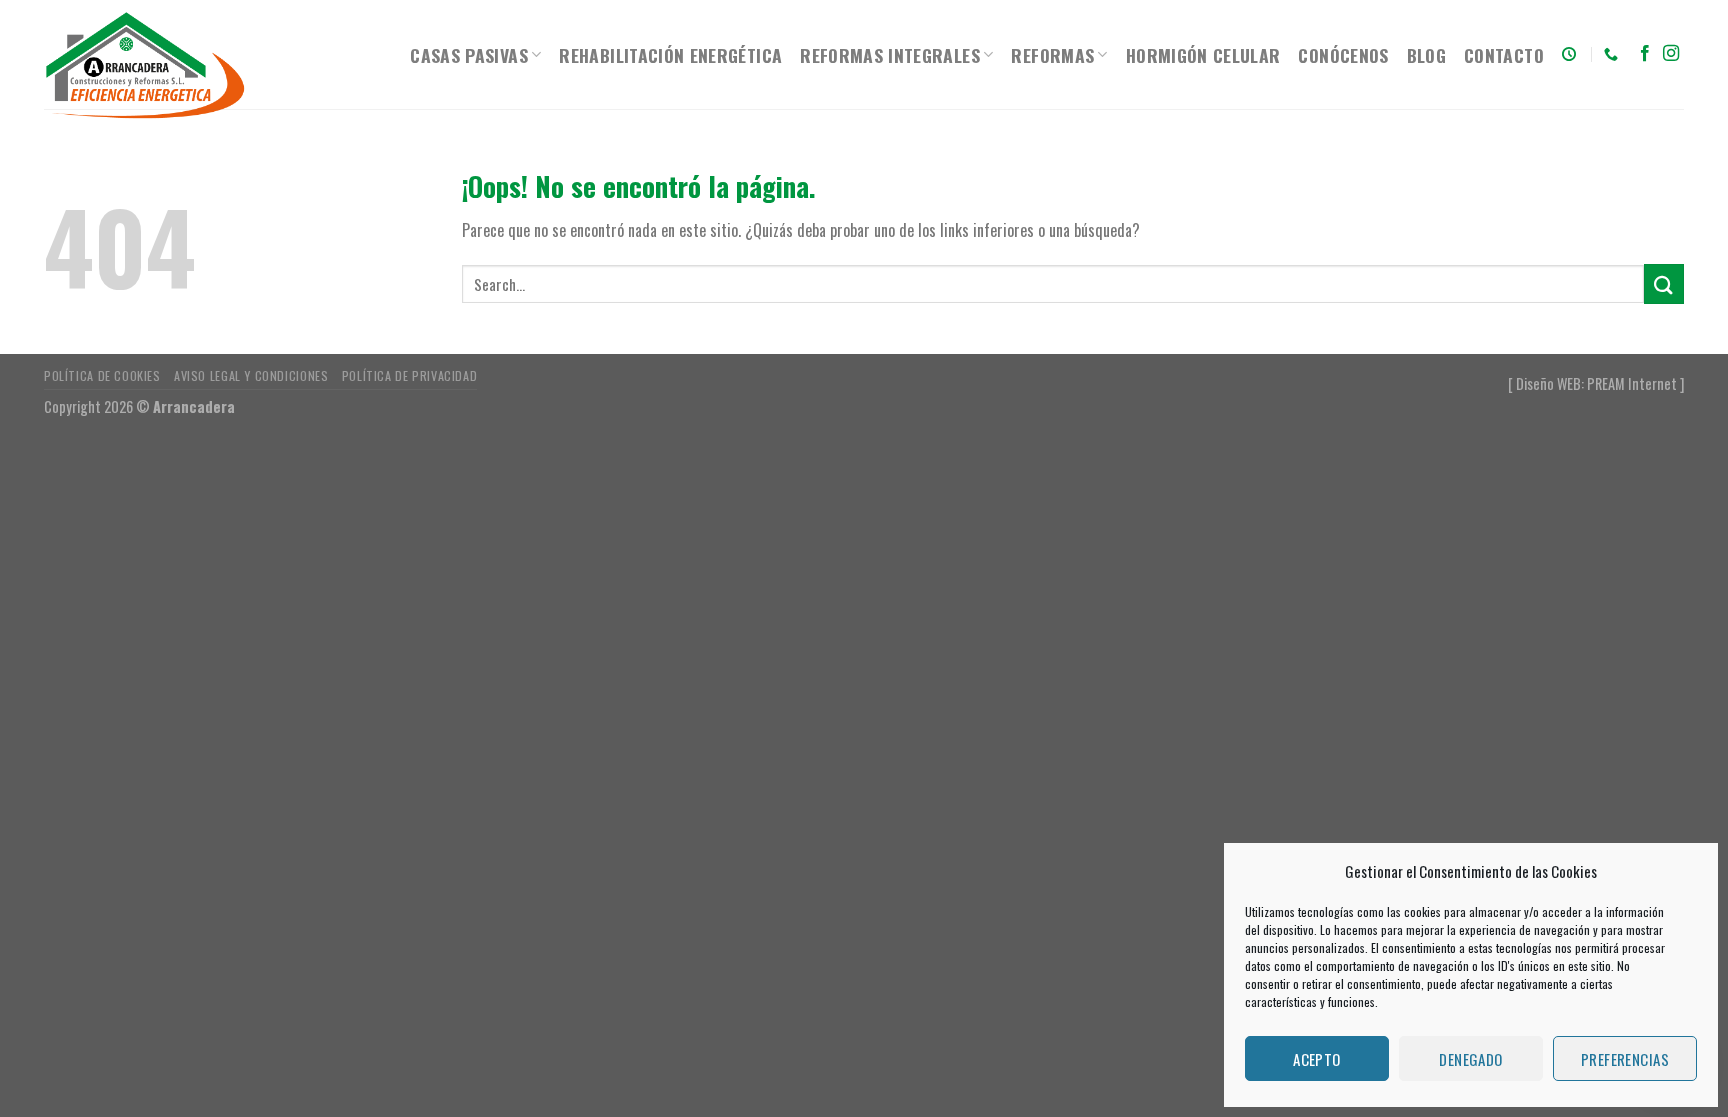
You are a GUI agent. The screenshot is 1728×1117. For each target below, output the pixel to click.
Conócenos (1343, 55)
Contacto (1504, 55)
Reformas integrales (890, 55)
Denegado (1471, 1059)
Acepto (1317, 1059)
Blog (1426, 55)
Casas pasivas (469, 55)
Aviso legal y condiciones (251, 375)
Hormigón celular (1203, 55)
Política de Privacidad (409, 375)
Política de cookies (102, 375)
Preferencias (1625, 1059)
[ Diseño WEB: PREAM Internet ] (1596, 383)
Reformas (1052, 55)
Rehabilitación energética (670, 55)
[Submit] (1664, 283)
